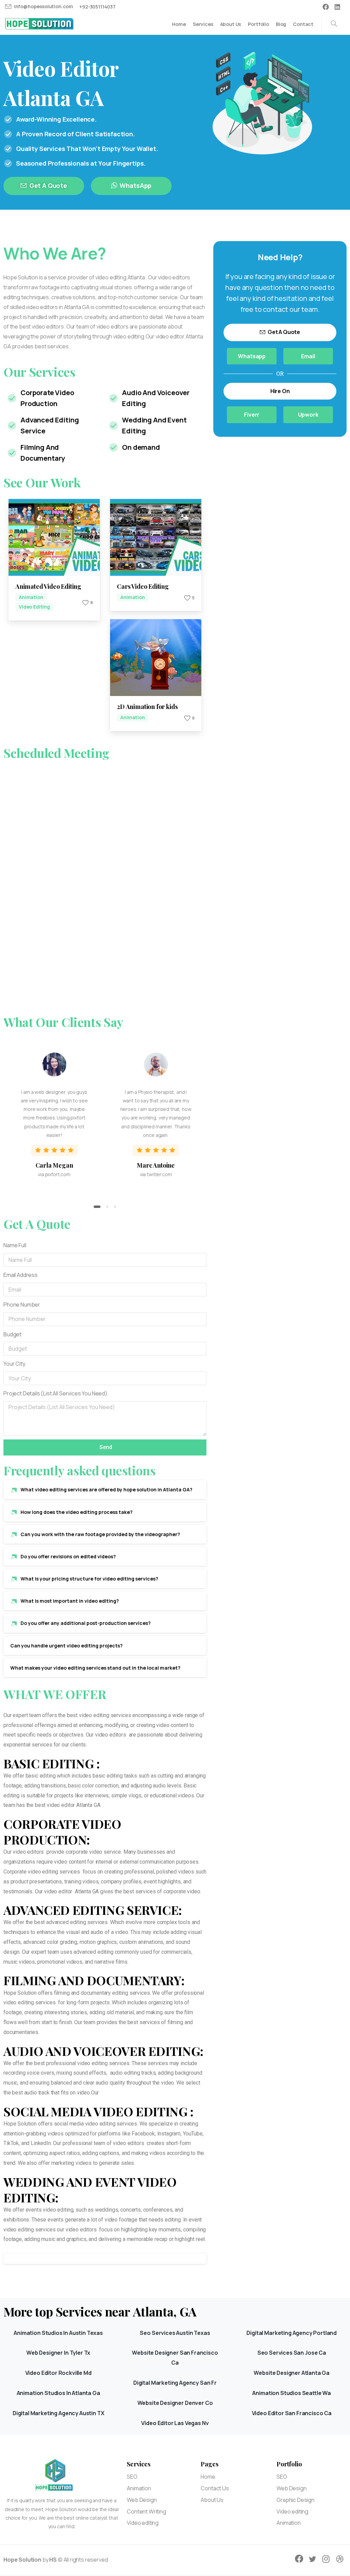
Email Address (21, 1275)
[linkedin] (337, 7)
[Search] (334, 24)
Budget (12, 1334)
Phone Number (22, 1305)
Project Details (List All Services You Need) (55, 1393)
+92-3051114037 (97, 7)
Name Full (15, 1245)
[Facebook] (326, 7)
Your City (14, 1364)
